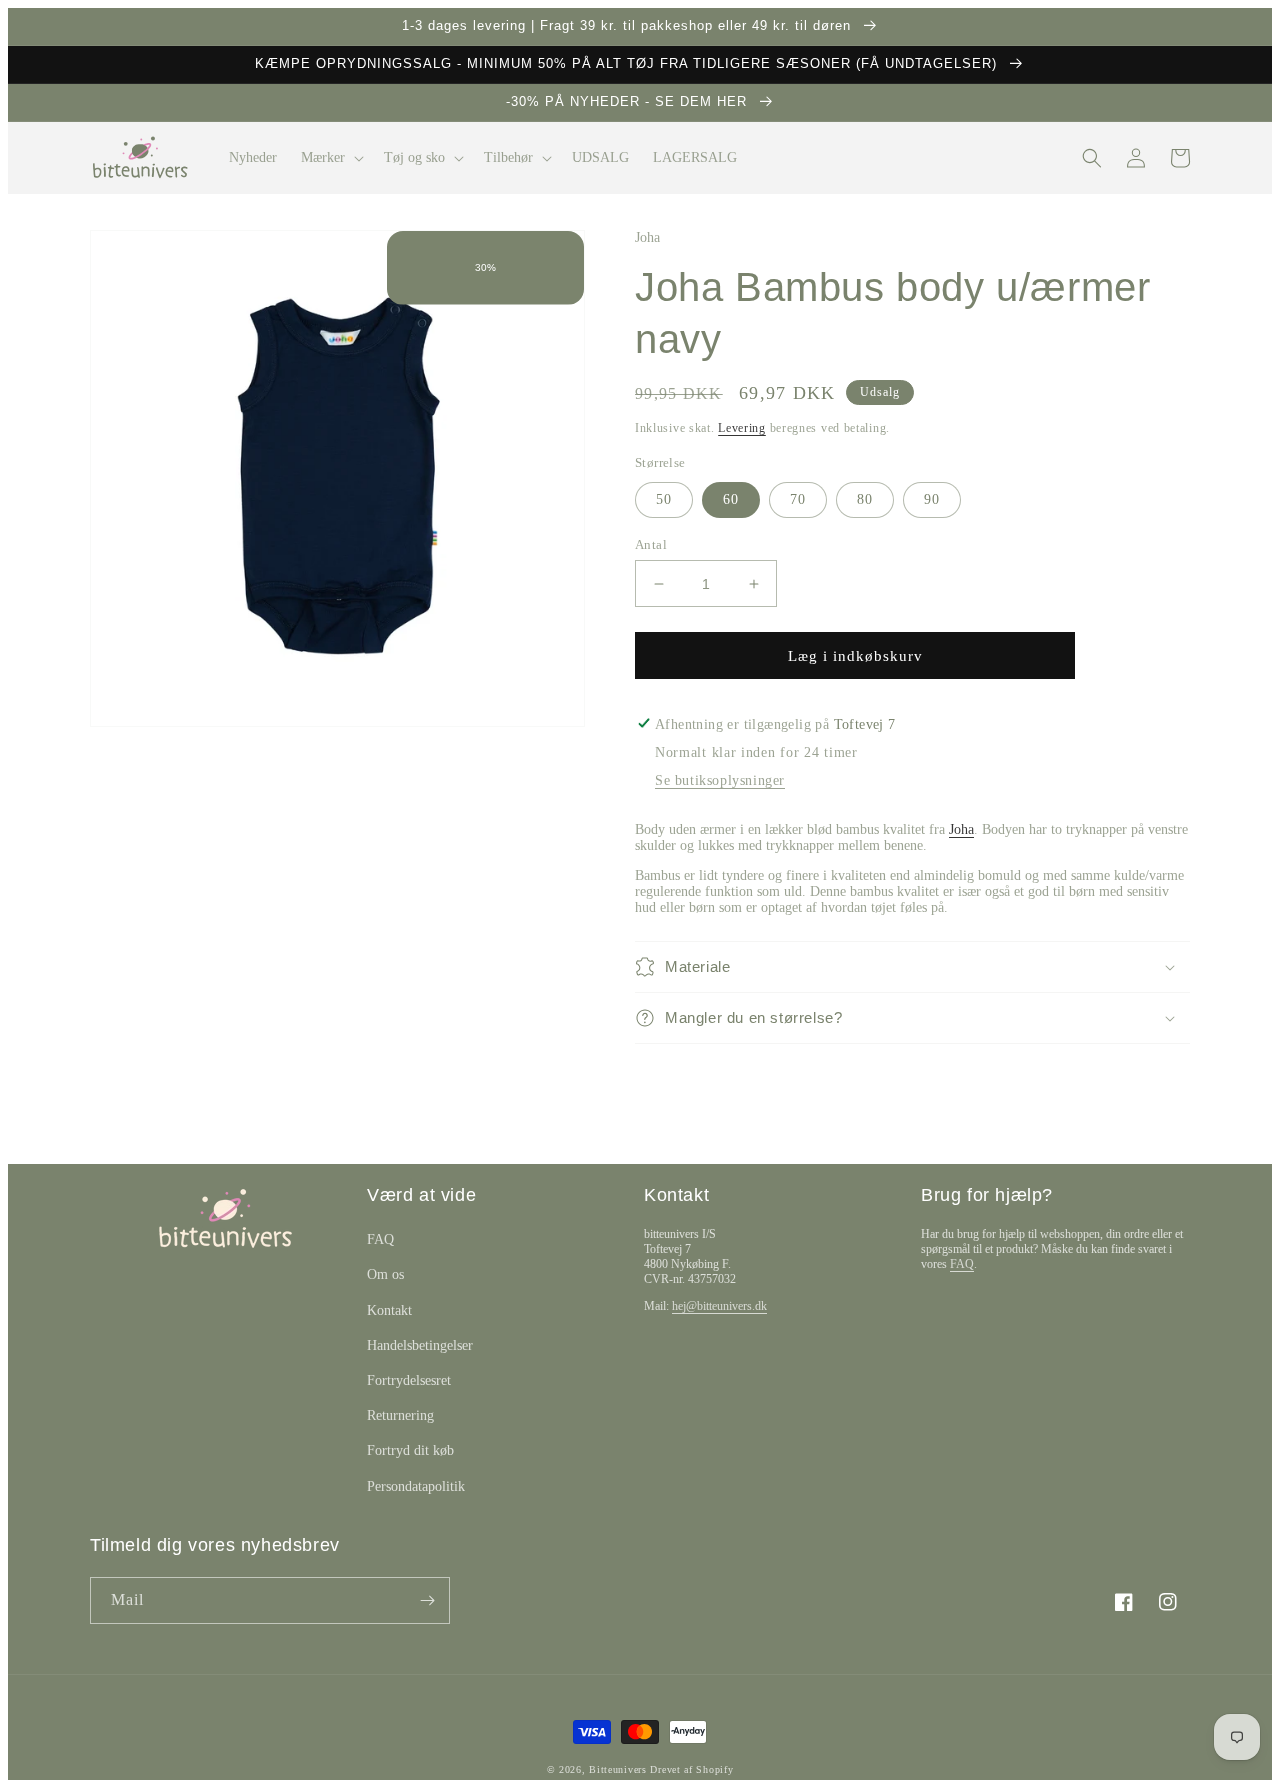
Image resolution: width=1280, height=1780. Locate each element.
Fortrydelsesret (409, 1380)
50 (664, 499)
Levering (742, 428)
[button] (330, 158)
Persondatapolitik (416, 1486)
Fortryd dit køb (410, 1450)
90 (932, 499)
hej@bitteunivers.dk (719, 1306)
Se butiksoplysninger (720, 780)
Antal (651, 544)
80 (865, 499)
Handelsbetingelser (420, 1345)
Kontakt (389, 1310)
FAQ (380, 1239)
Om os (385, 1274)
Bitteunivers (617, 1769)
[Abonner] (427, 1600)
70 (798, 499)
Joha (961, 829)
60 (731, 499)
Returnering (400, 1415)
